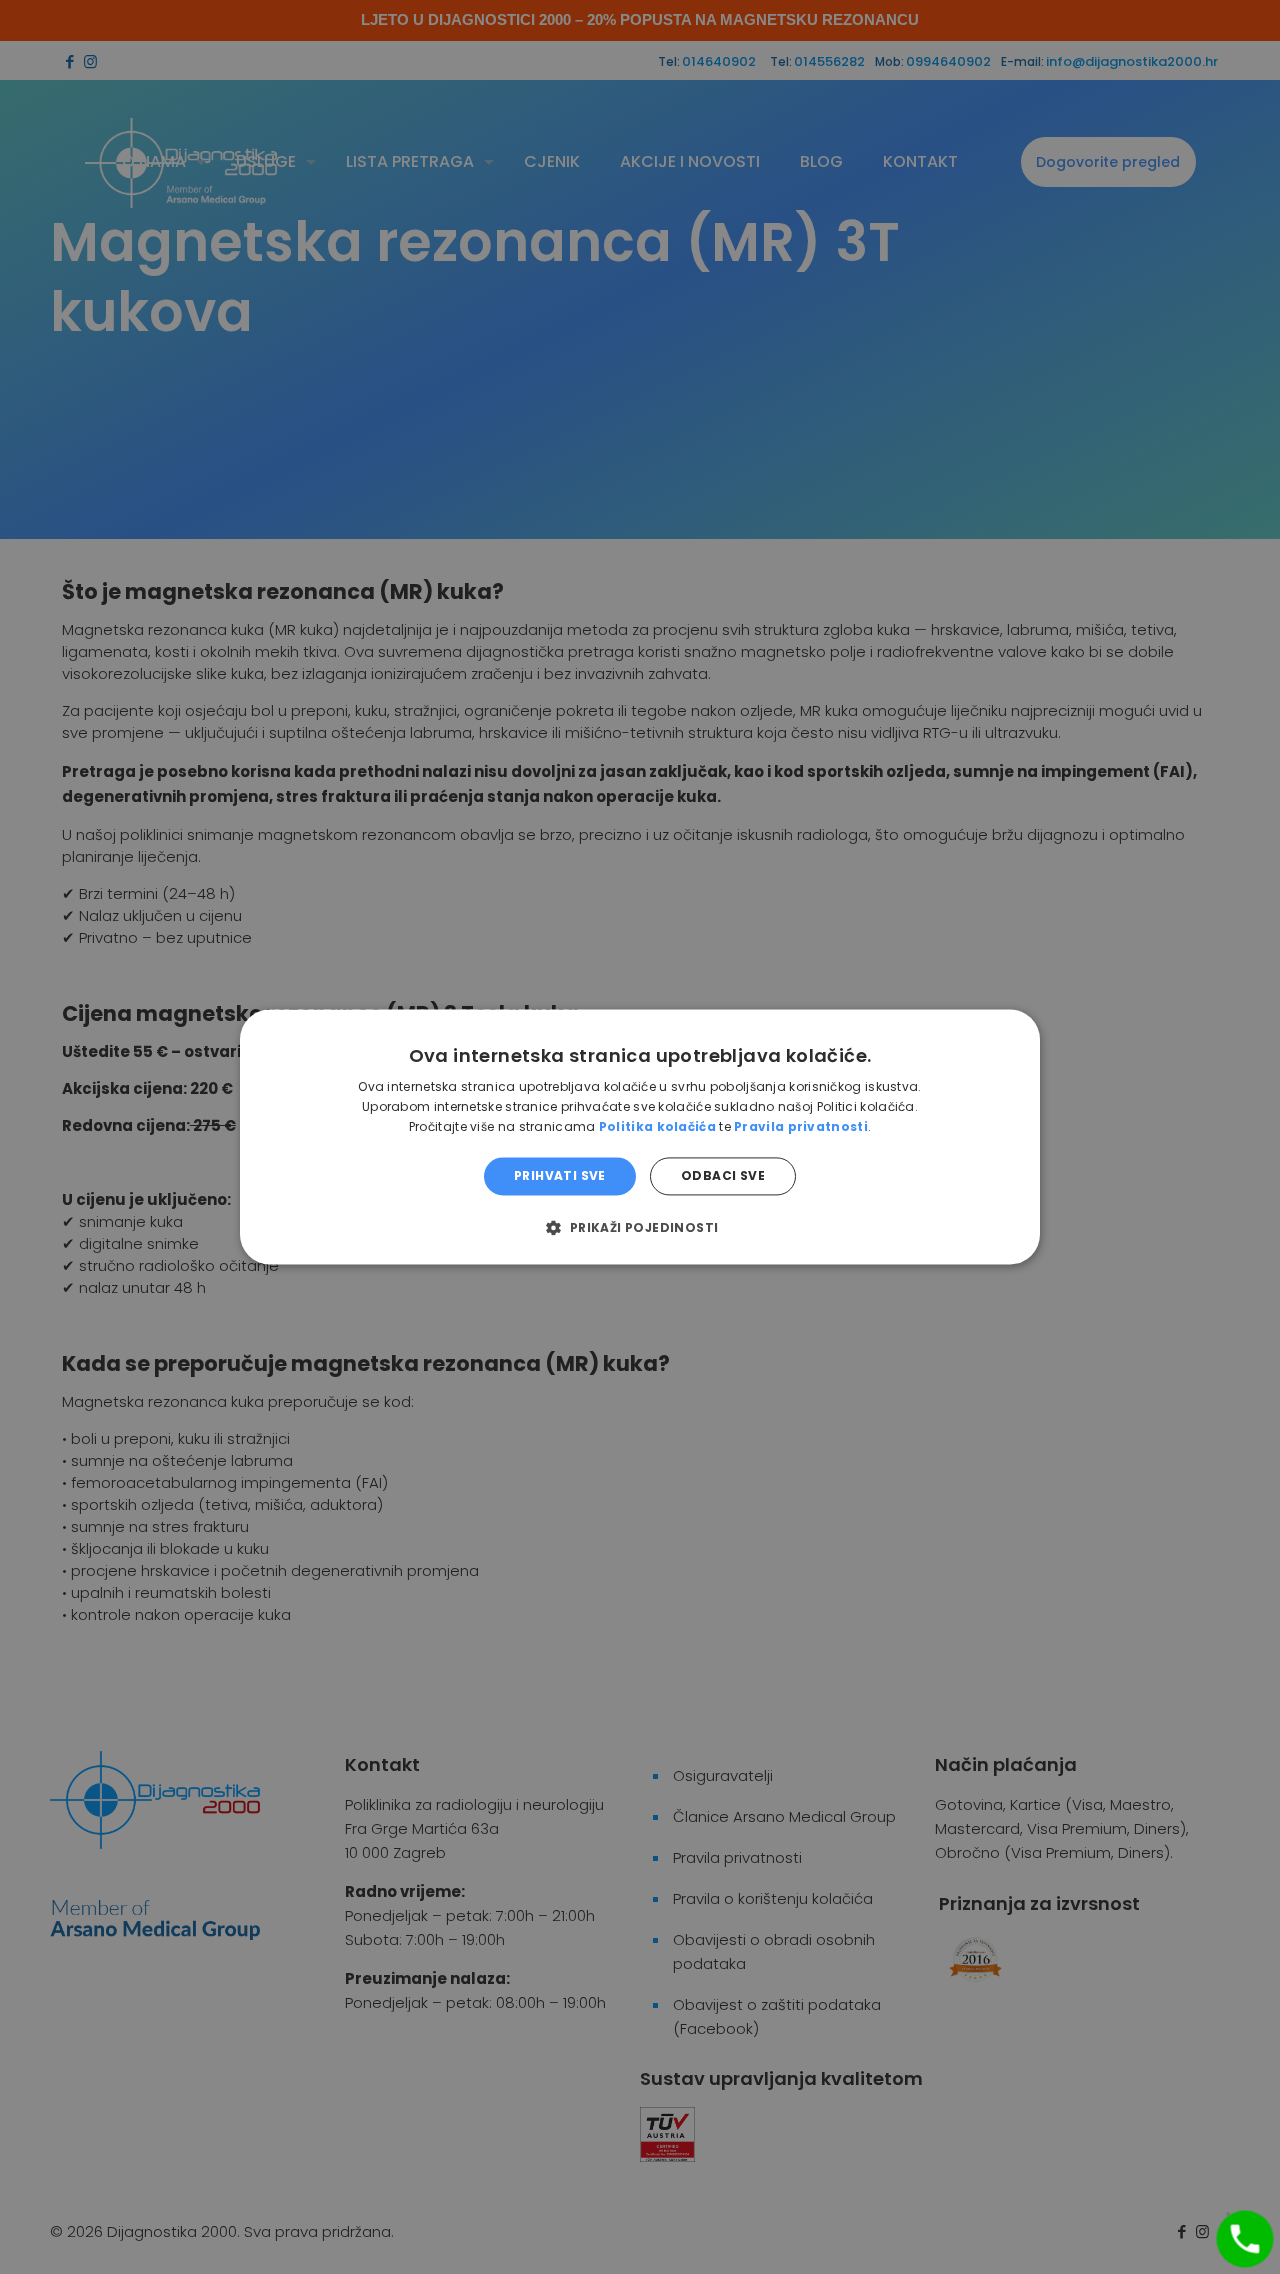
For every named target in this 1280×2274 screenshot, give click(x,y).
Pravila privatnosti (801, 1126)
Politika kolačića (657, 1126)
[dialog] (640, 1136)
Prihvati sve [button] (560, 1175)
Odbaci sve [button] (723, 1175)
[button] (639, 1228)
